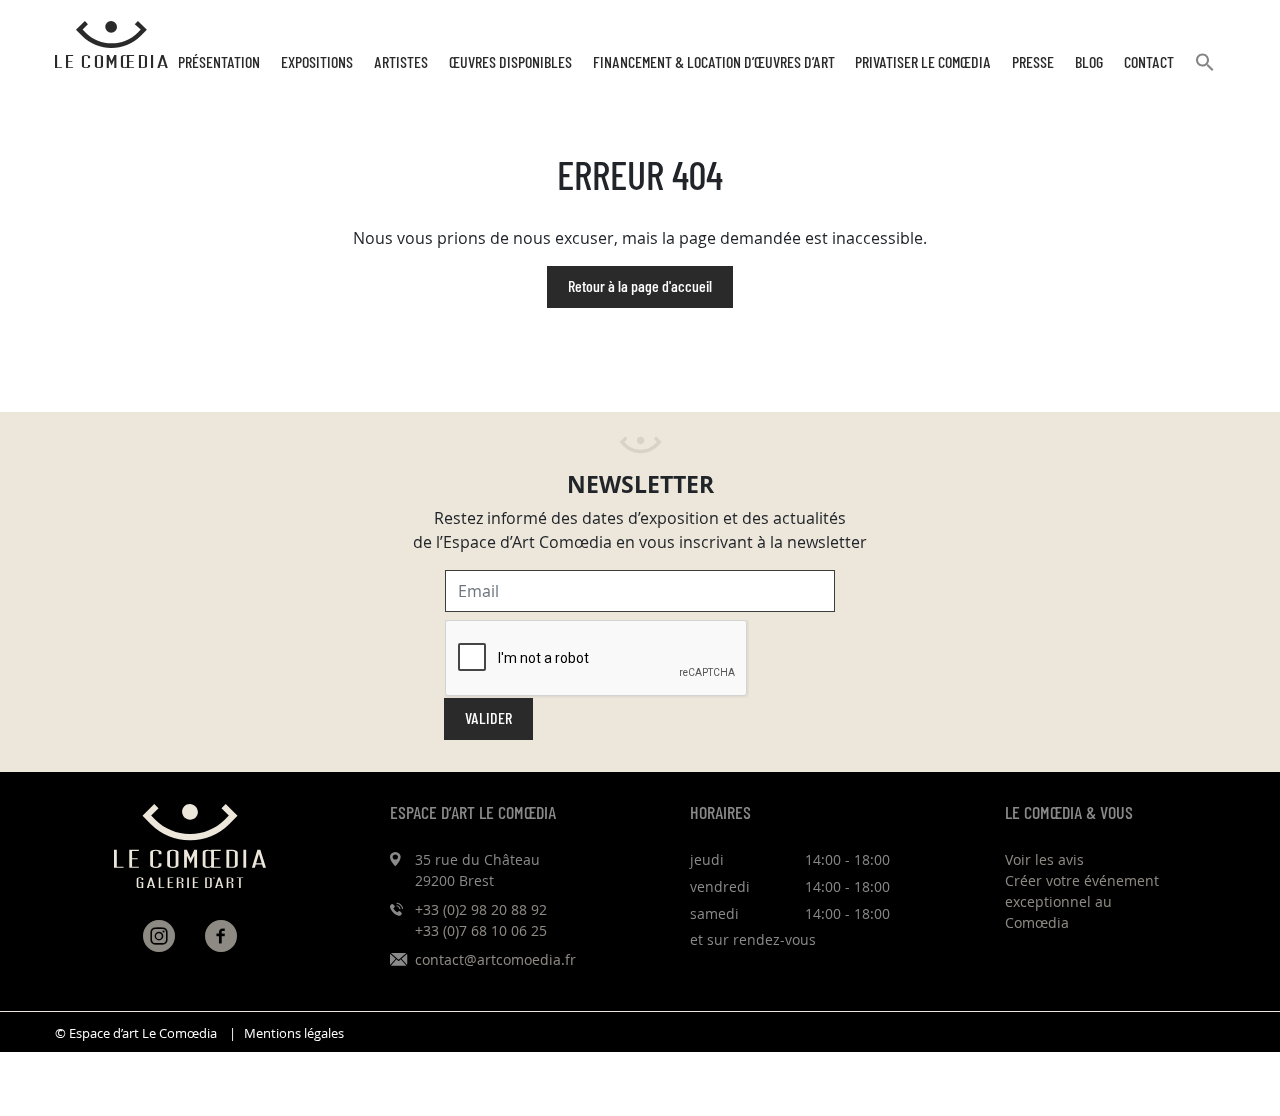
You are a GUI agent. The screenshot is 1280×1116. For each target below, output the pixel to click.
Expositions (317, 63)
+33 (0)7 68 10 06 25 (481, 930)
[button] (1205, 70)
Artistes (401, 63)
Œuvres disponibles (510, 63)
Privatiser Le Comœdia (923, 63)
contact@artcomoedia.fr (495, 959)
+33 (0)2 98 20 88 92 (481, 909)
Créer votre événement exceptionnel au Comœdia (1082, 901)
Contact (1149, 63)
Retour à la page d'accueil (640, 287)
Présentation (219, 63)
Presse (1033, 63)
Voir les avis (1044, 859)
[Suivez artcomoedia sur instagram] (159, 936)
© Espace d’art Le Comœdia (136, 1033)
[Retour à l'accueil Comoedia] (111, 45)
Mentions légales (294, 1033)
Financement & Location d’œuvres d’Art (714, 63)
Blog (1089, 63)
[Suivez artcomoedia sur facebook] (221, 936)
